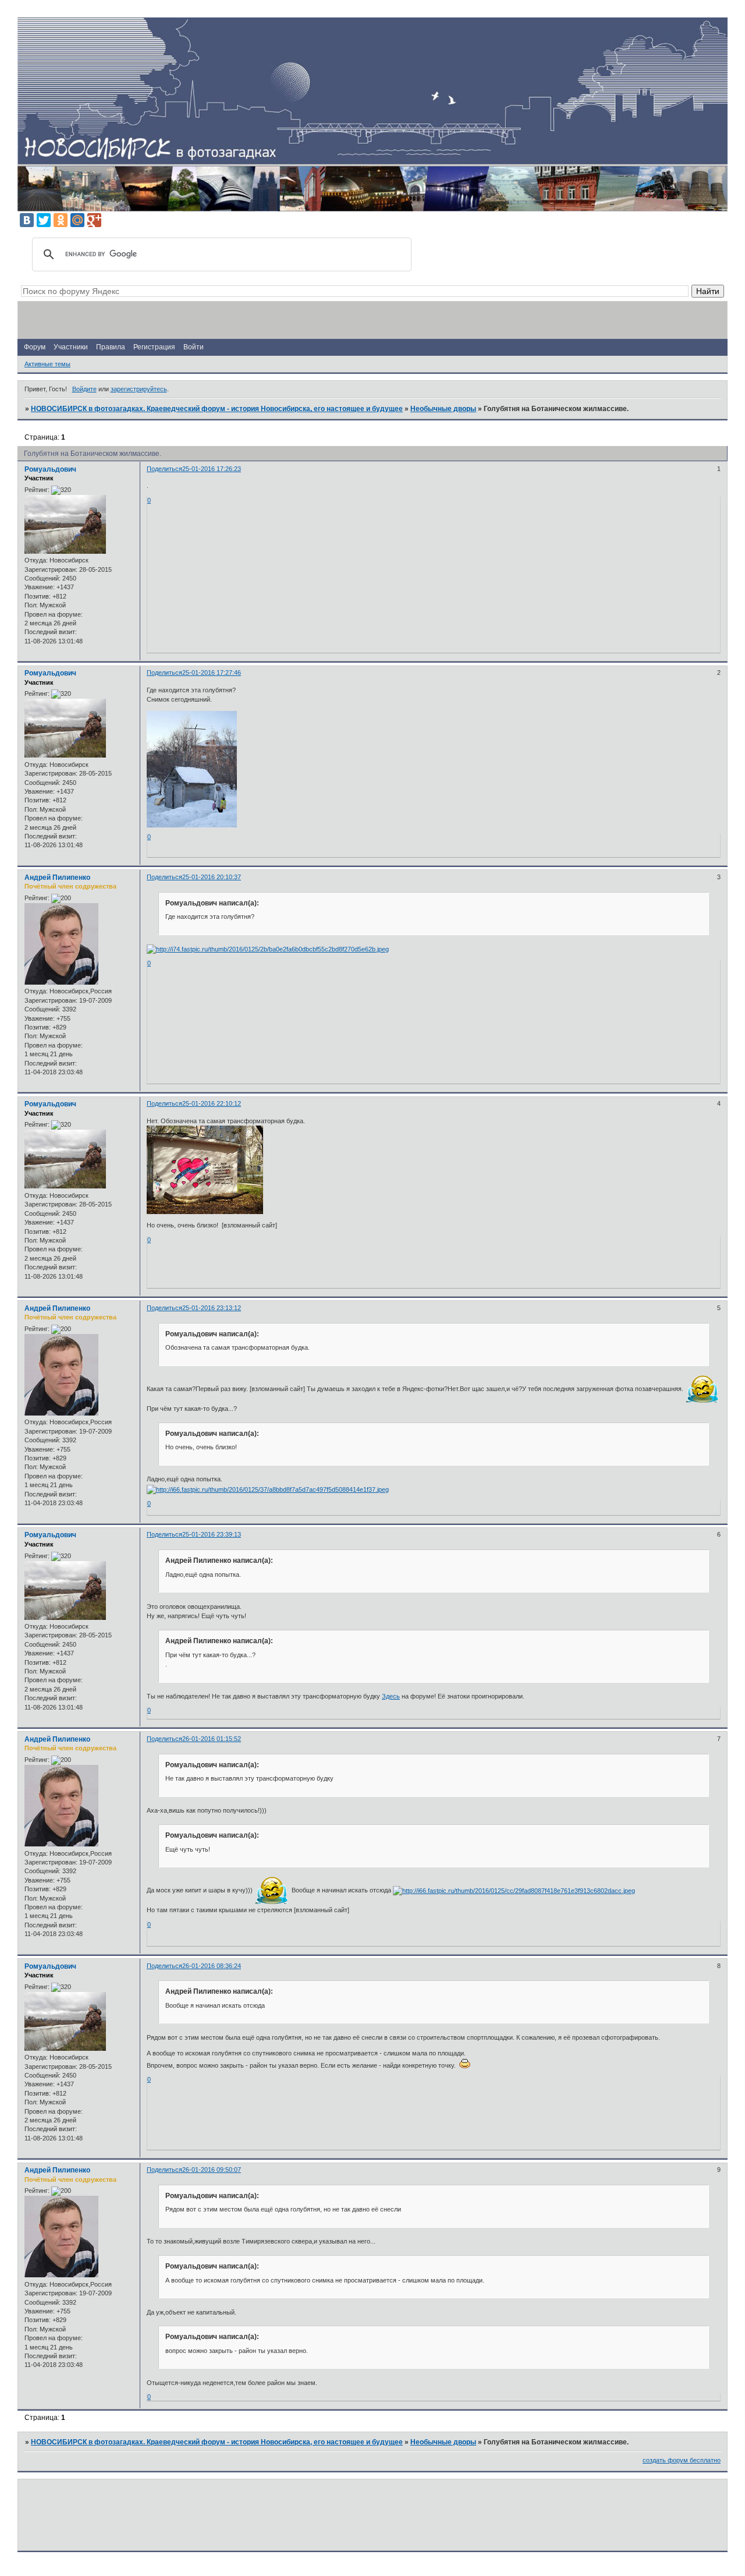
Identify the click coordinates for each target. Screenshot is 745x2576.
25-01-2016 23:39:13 (212, 1534)
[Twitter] (44, 220)
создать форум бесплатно (682, 2460)
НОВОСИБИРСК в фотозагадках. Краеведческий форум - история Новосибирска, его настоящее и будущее (217, 409)
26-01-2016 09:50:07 (212, 2170)
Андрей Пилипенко (57, 877)
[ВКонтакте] (27, 220)
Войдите (84, 389)
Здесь (391, 1696)
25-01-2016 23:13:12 (212, 1308)
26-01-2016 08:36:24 (212, 1966)
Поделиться (164, 469)
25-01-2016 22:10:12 (212, 1103)
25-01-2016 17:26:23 (212, 469)
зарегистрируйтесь (139, 389)
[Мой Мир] (77, 220)
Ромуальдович (50, 469)
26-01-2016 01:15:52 (212, 1739)
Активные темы (47, 364)
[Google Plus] (94, 220)
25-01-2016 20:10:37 (212, 877)
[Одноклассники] (61, 220)
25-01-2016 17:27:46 (212, 673)
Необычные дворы (443, 409)
